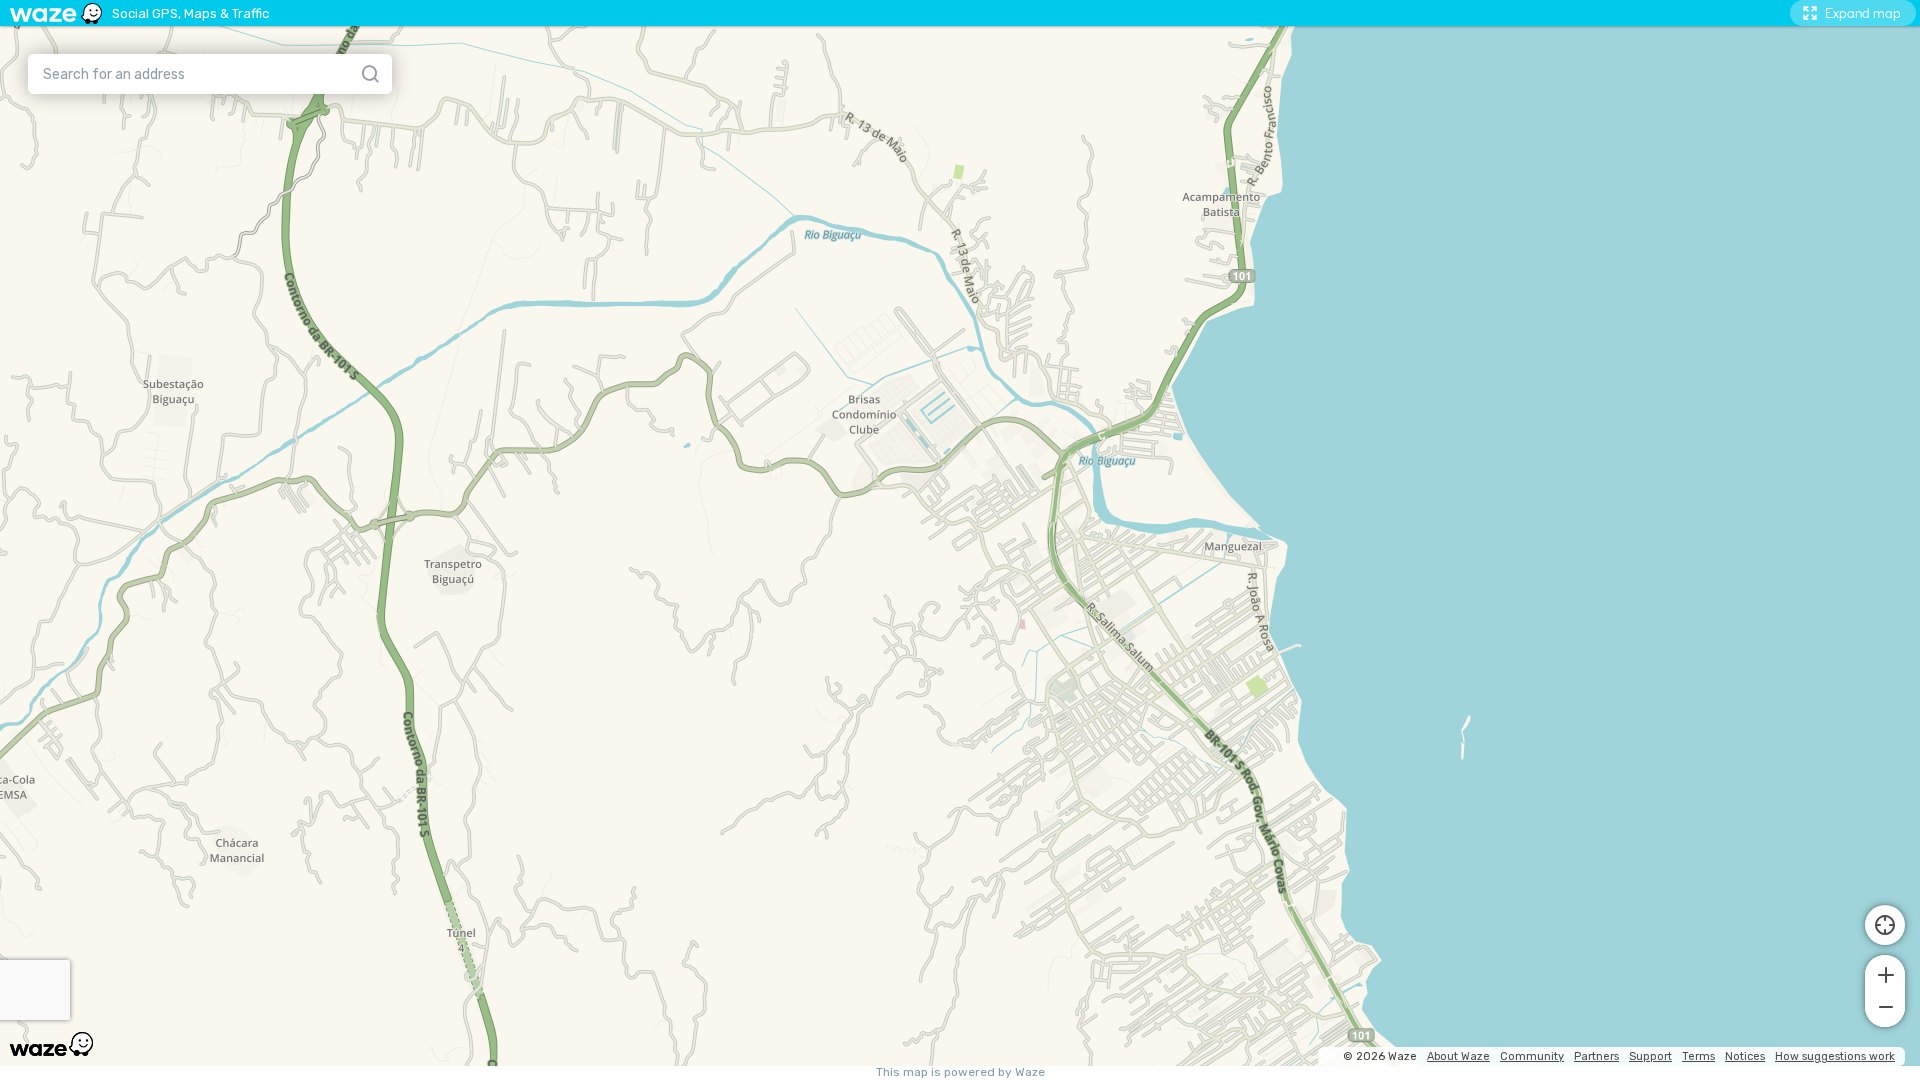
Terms (1698, 1056)
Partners (1596, 1056)
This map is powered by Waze (960, 1072)
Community (1532, 1056)
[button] (1885, 973)
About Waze (1458, 1056)
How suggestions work (1835, 1056)
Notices (1745, 1056)
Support (1650, 1056)
